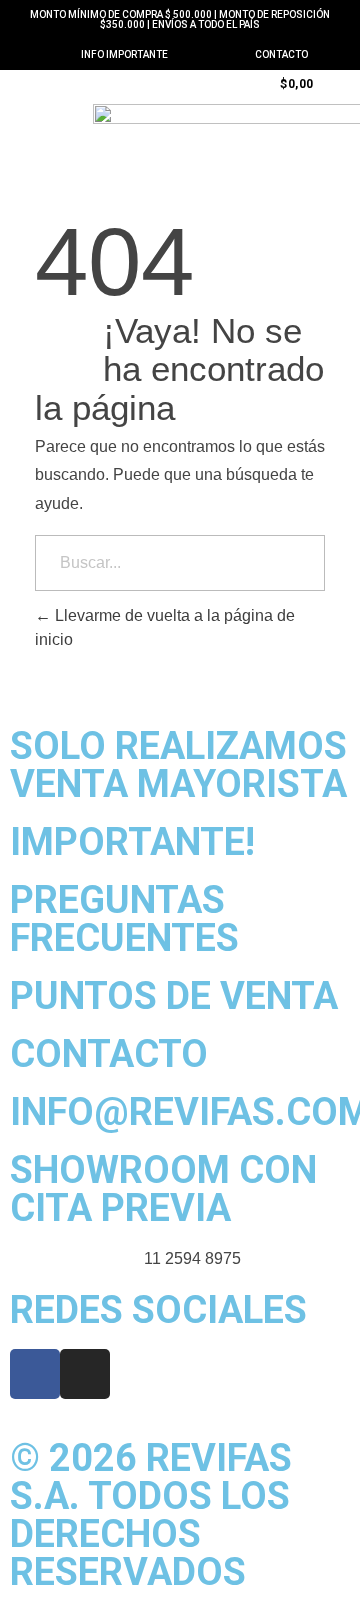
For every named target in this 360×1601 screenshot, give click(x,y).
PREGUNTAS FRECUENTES (124, 919)
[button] (46, 83)
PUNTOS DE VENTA (174, 996)
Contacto (281, 54)
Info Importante (124, 54)
